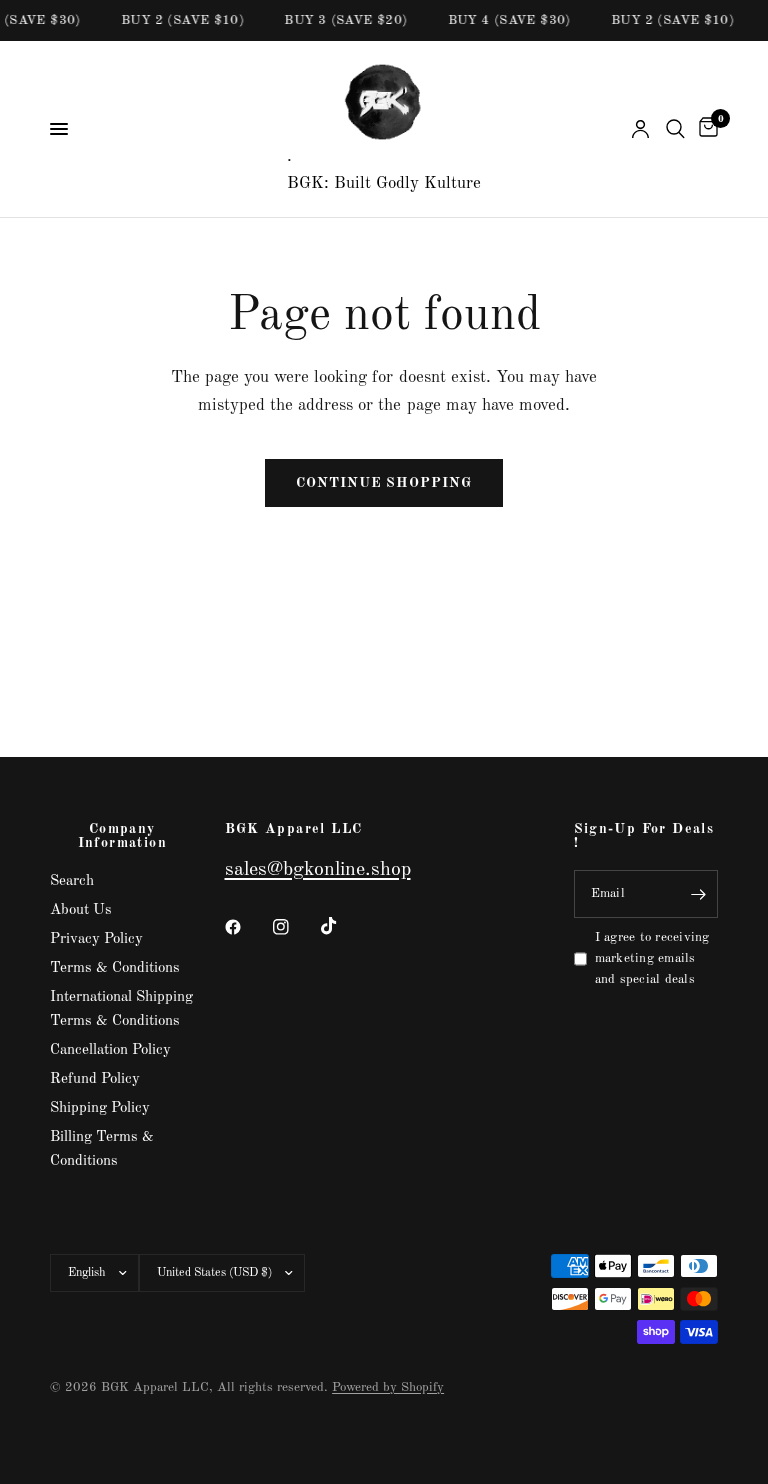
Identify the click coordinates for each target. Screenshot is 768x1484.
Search (72, 881)
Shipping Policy (100, 1108)
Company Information (122, 836)
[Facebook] (247, 927)
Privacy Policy (96, 939)
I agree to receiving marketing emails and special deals (652, 958)
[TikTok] (343, 926)
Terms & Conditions (115, 968)
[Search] (675, 129)
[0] (705, 129)
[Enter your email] (698, 894)
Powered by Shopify (388, 1387)
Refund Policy (95, 1079)
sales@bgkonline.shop (318, 870)
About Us (81, 910)
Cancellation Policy (110, 1050)
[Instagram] (295, 927)
